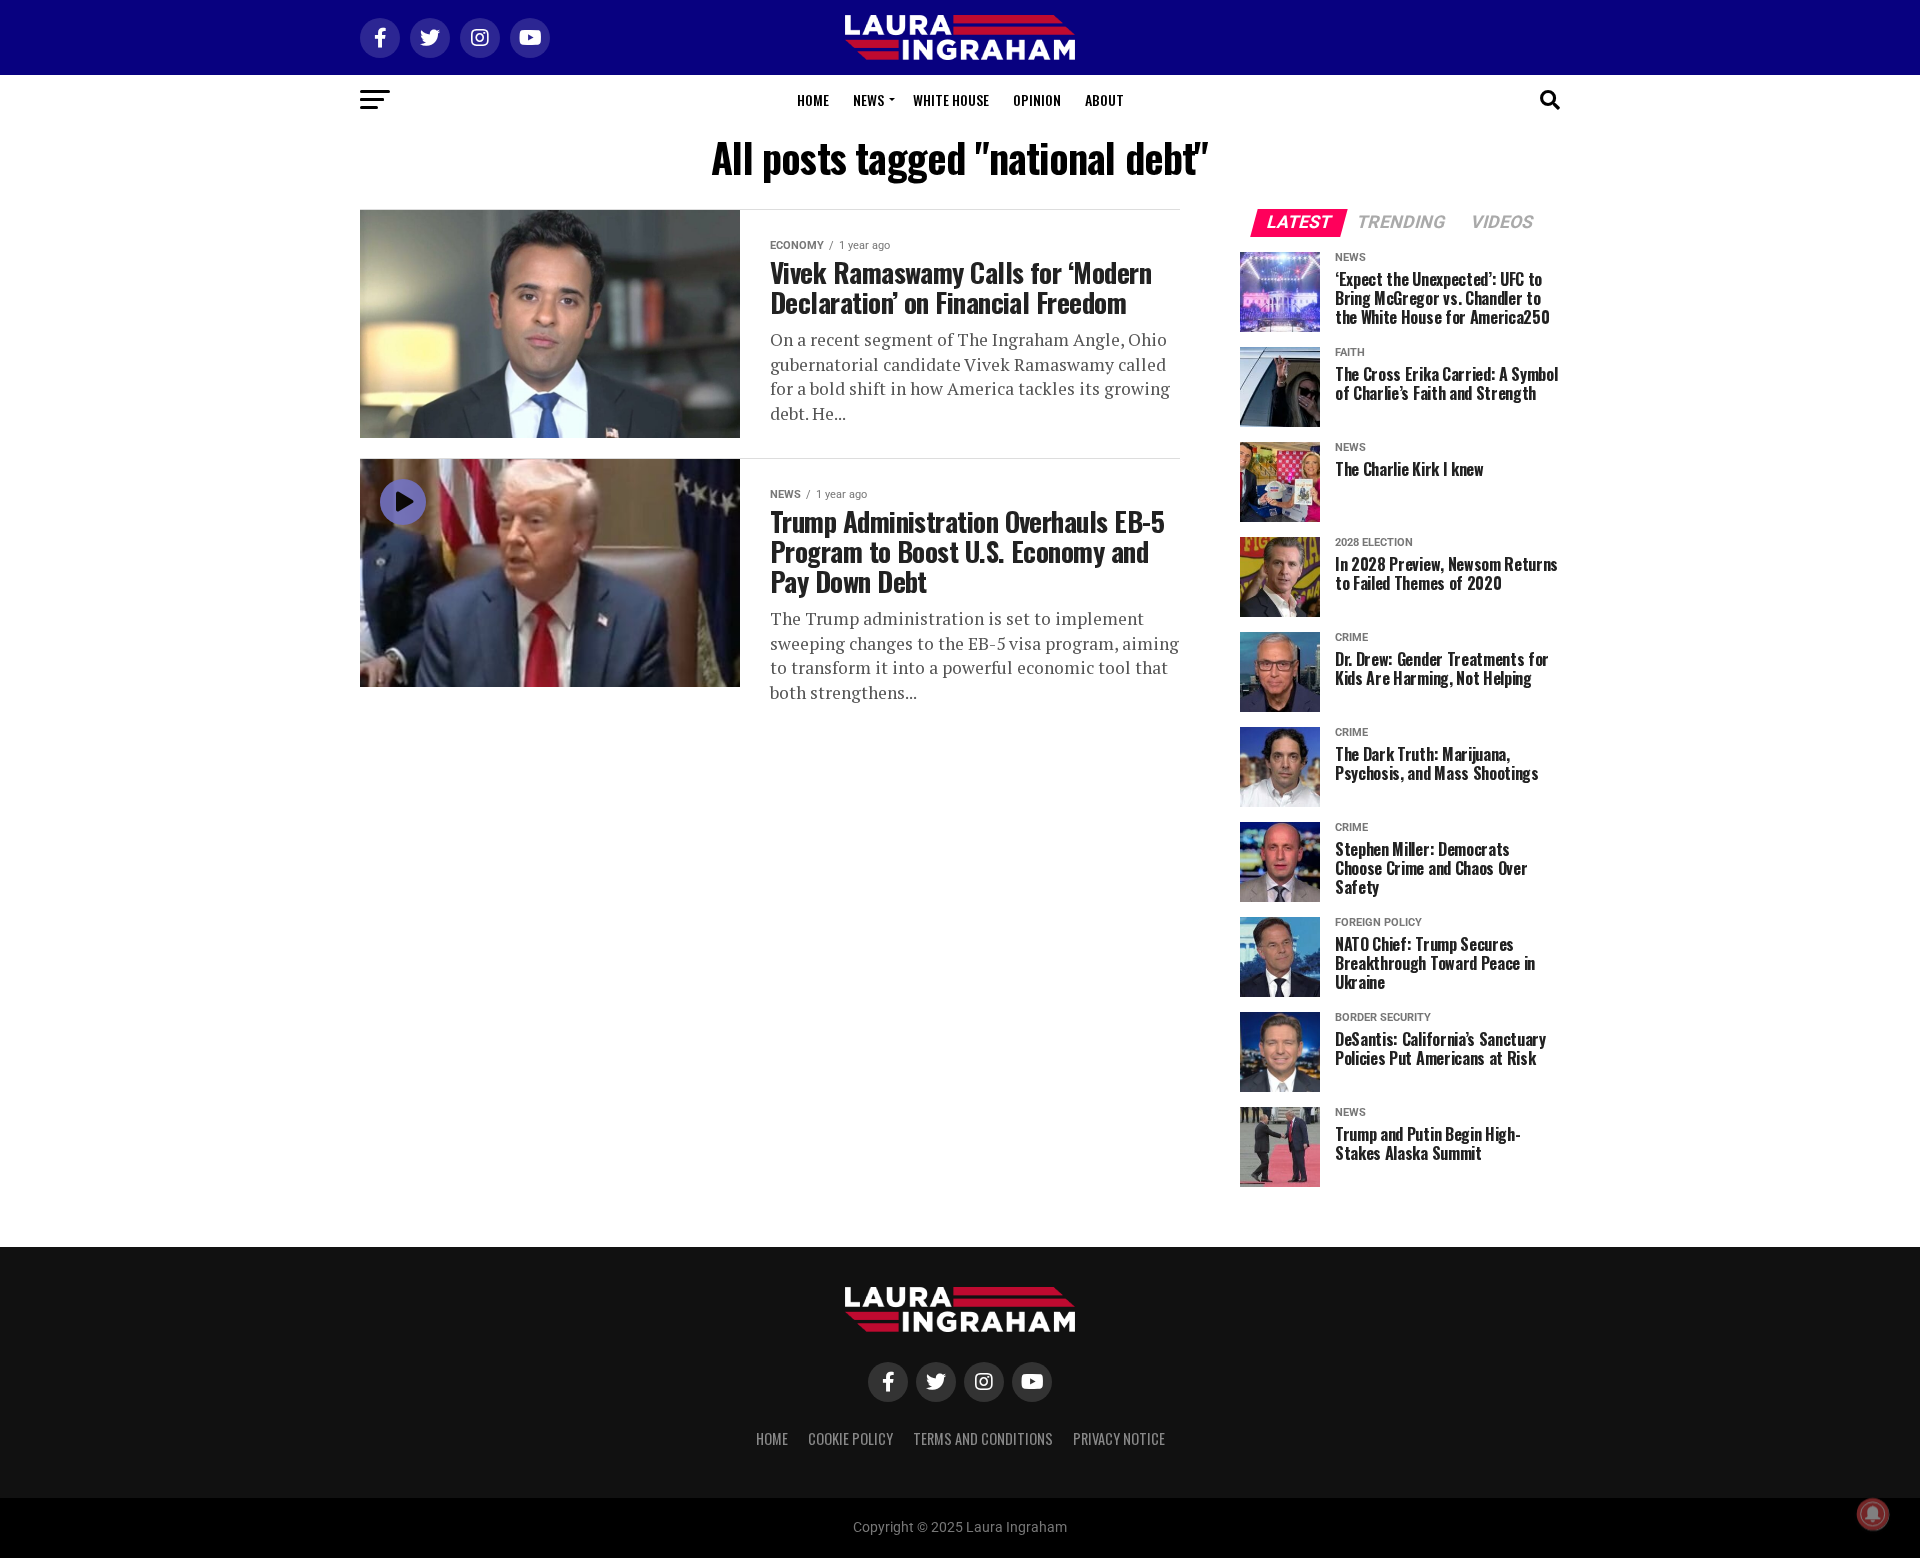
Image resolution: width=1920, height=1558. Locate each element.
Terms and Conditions (983, 1438)
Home (813, 99)
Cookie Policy (850, 1438)
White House (951, 99)
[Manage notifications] (1873, 1514)
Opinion (1037, 99)
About (1104, 99)
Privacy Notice (1119, 1438)
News (868, 99)
